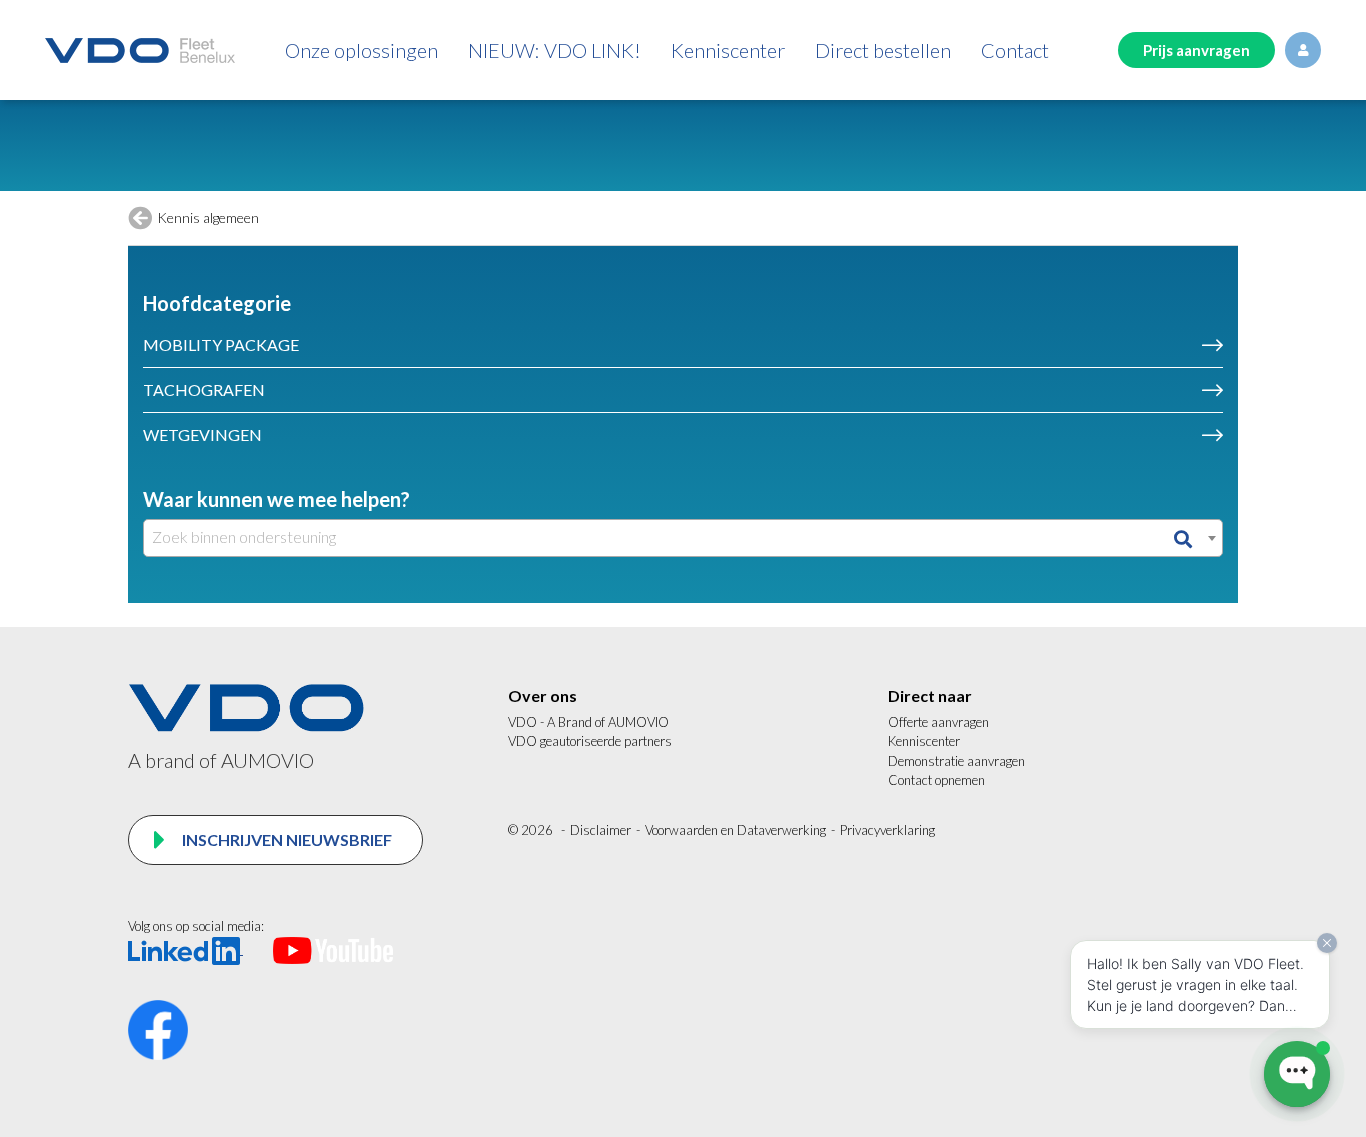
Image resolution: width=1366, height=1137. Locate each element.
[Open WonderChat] (1297, 1074)
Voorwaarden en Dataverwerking (735, 830)
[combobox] (683, 538)
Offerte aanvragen (938, 722)
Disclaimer (600, 830)
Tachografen (204, 389)
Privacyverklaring (887, 830)
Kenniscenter (924, 741)
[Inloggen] (1303, 50)
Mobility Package (221, 344)
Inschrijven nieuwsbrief (285, 839)
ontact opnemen (941, 780)
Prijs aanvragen (1196, 50)
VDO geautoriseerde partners (590, 741)
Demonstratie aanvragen (956, 761)
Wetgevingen (202, 434)
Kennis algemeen (208, 217)
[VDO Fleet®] (140, 50)
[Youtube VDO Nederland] (333, 949)
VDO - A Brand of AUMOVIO (588, 722)
